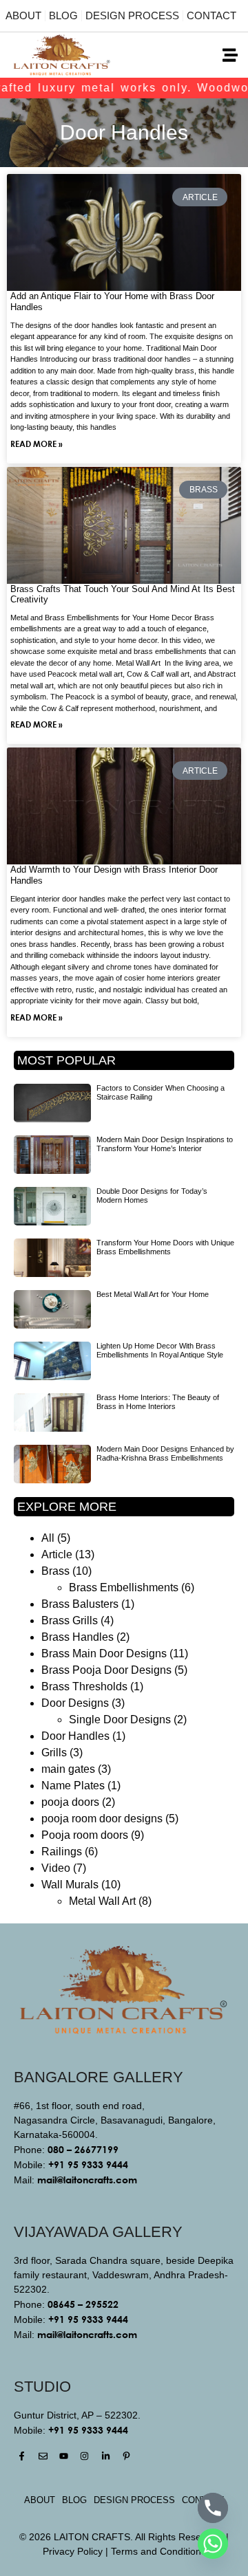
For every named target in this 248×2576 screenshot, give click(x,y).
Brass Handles (77, 1637)
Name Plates (73, 1786)
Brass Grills (70, 1620)
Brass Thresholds (84, 1687)
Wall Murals (70, 1885)
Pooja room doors (85, 1835)
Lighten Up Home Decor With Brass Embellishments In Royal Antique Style (160, 1350)
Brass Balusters (80, 1604)
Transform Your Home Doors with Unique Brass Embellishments (165, 1247)
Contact (211, 15)
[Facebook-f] (22, 2456)
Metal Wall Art (102, 1901)
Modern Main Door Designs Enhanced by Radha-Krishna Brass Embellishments (165, 1453)
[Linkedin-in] (106, 2456)
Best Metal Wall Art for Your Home (153, 1294)
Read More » (37, 444)
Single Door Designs (120, 1720)
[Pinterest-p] (126, 2456)
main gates (68, 1769)
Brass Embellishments (124, 1587)
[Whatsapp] (213, 2544)
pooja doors (70, 1802)
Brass (55, 1571)
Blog (63, 15)
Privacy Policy (73, 2551)
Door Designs (75, 1703)
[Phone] (213, 2508)
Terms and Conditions (158, 2551)
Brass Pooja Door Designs (106, 1670)
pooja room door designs (102, 1819)
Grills (54, 1753)
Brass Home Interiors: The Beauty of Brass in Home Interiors (158, 1402)
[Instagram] (84, 2456)
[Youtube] (64, 2456)
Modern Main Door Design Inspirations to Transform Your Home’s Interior (165, 1144)
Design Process (132, 15)
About (23, 15)
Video (56, 1868)
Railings (62, 1852)
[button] (230, 55)
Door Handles (75, 1736)
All (48, 1538)
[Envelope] (42, 2456)
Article (57, 1554)
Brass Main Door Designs (104, 1653)
